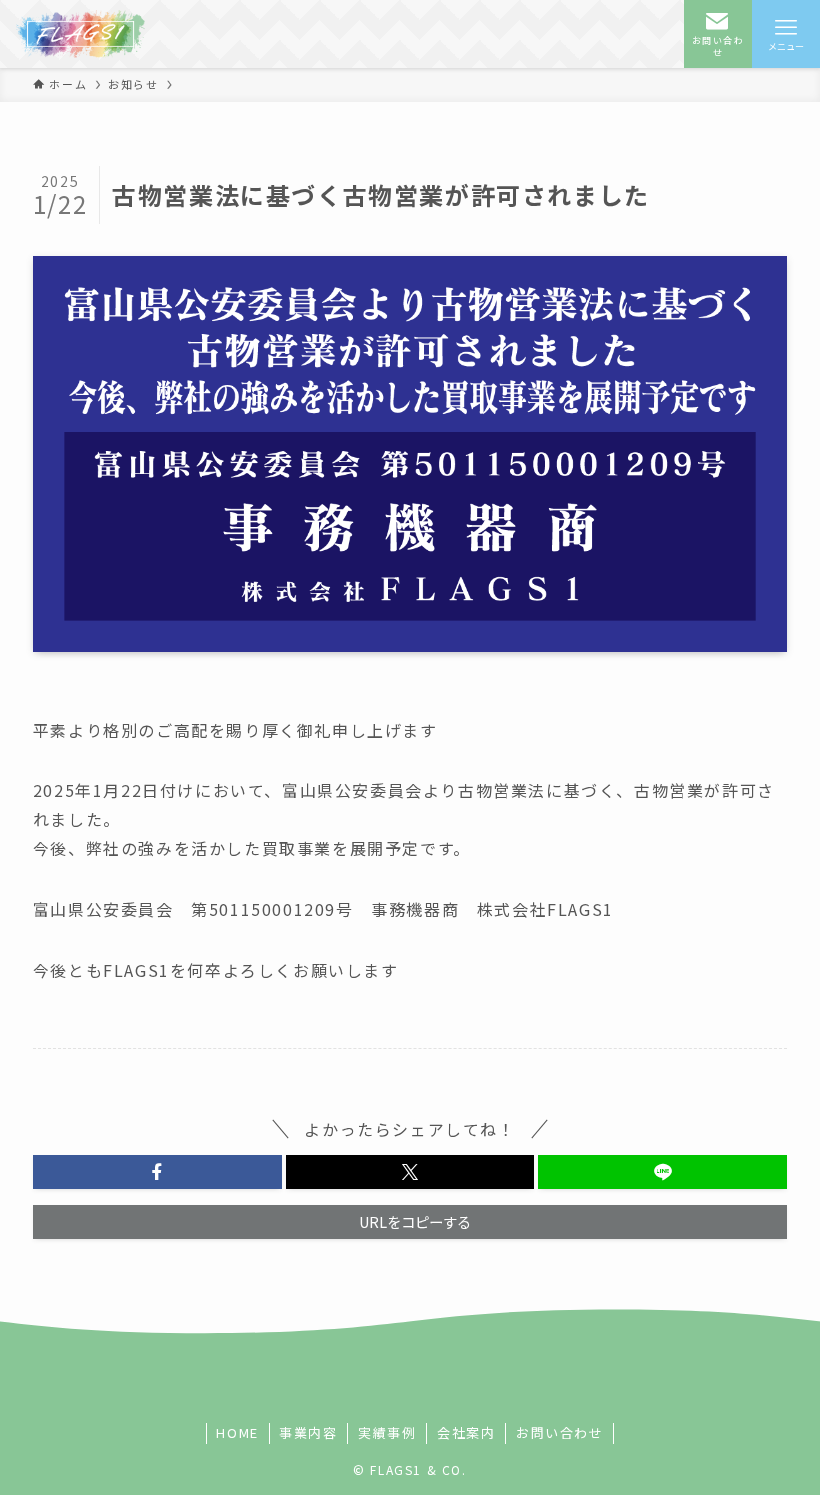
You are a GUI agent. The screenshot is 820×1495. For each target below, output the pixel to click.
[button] (157, 1172)
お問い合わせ (560, 1432)
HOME (237, 1432)
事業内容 (308, 1432)
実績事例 (387, 1432)
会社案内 (466, 1432)
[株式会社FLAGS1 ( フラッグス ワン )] (80, 34)
